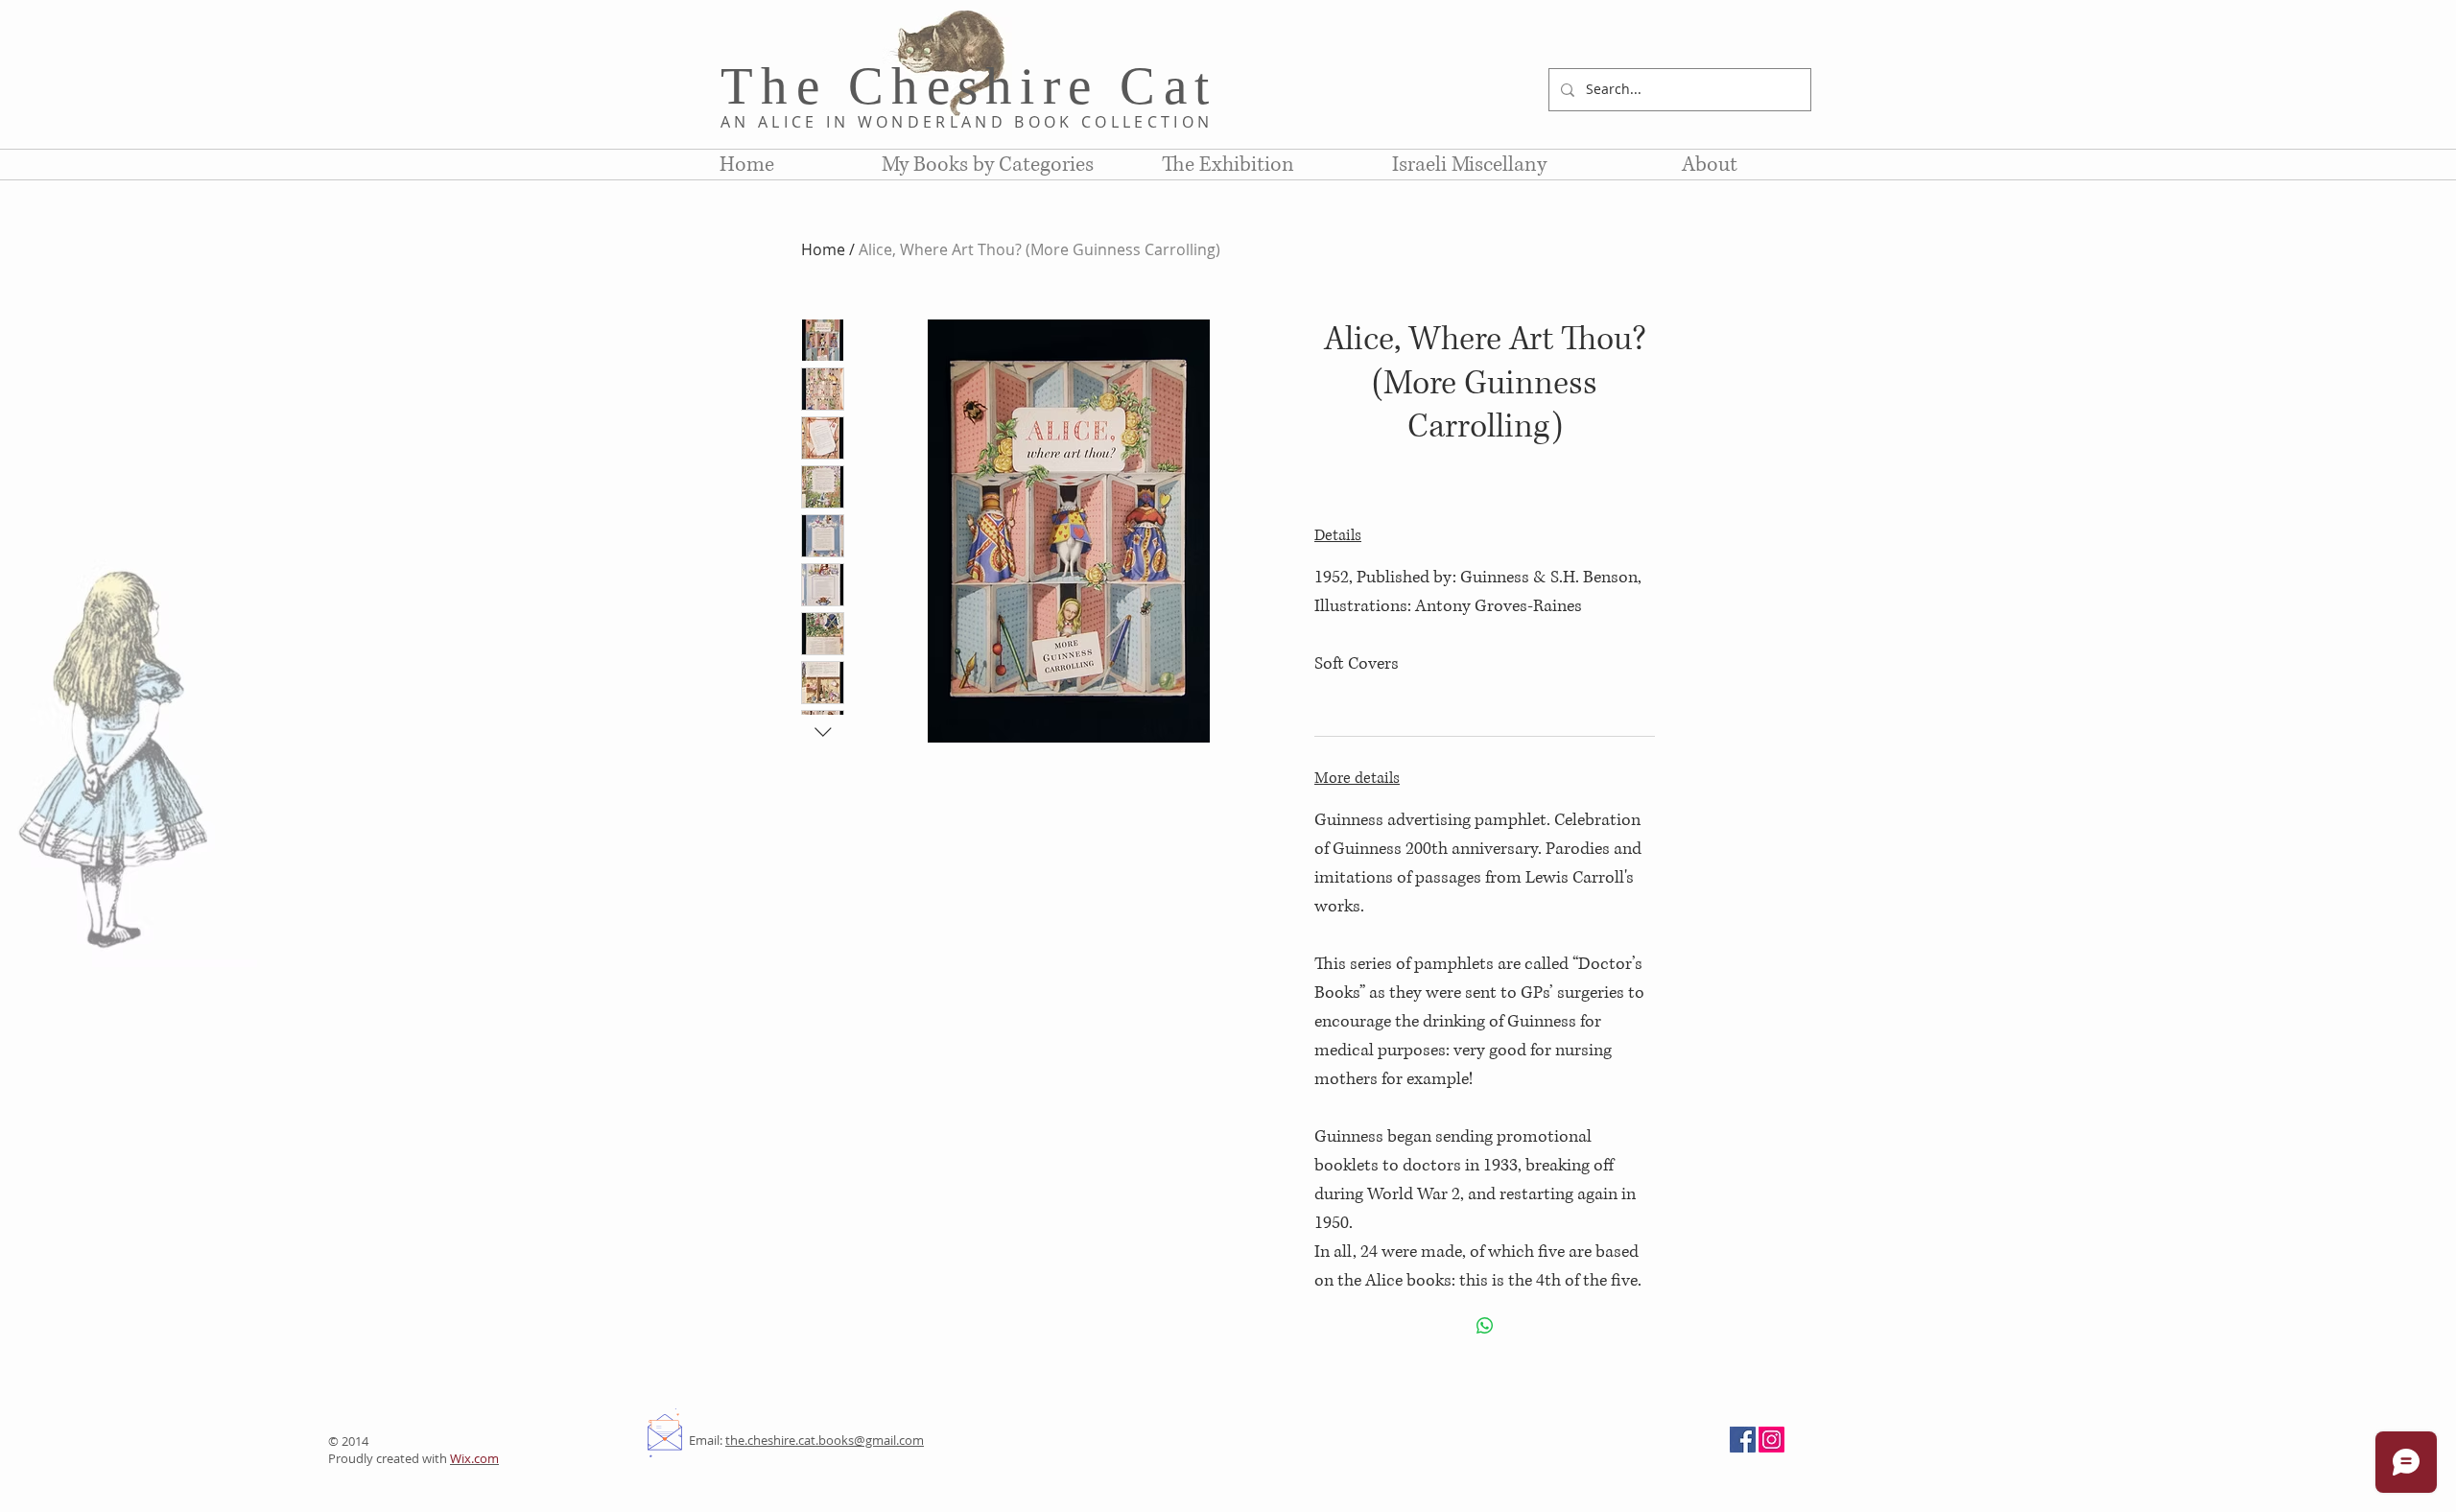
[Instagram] (1771, 1440)
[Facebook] (1743, 1440)
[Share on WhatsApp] (1485, 1326)
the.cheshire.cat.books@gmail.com (825, 1440)
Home (823, 249)
